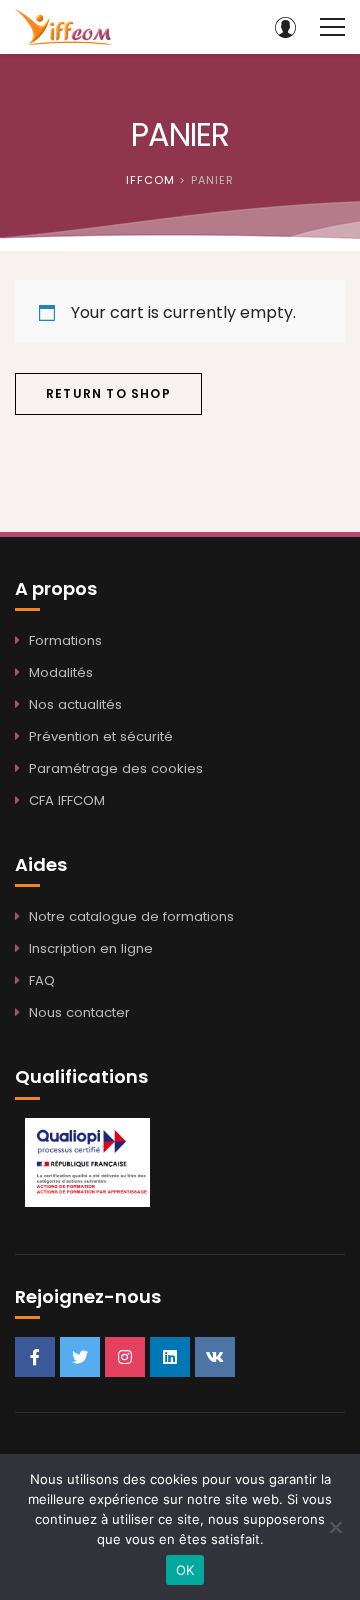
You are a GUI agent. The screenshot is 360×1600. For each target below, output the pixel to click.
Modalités (61, 672)
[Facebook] (35, 1357)
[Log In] (285, 27)
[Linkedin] (170, 1357)
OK (185, 1570)
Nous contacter (79, 1012)
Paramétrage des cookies (116, 768)
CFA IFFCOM (67, 800)
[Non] (335, 1527)
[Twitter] (80, 1357)
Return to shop (108, 393)
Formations (65, 640)
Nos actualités (75, 704)
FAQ (42, 980)
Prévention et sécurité (101, 736)
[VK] (215, 1357)
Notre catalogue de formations (131, 916)
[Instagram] (125, 1357)
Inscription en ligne (91, 948)
